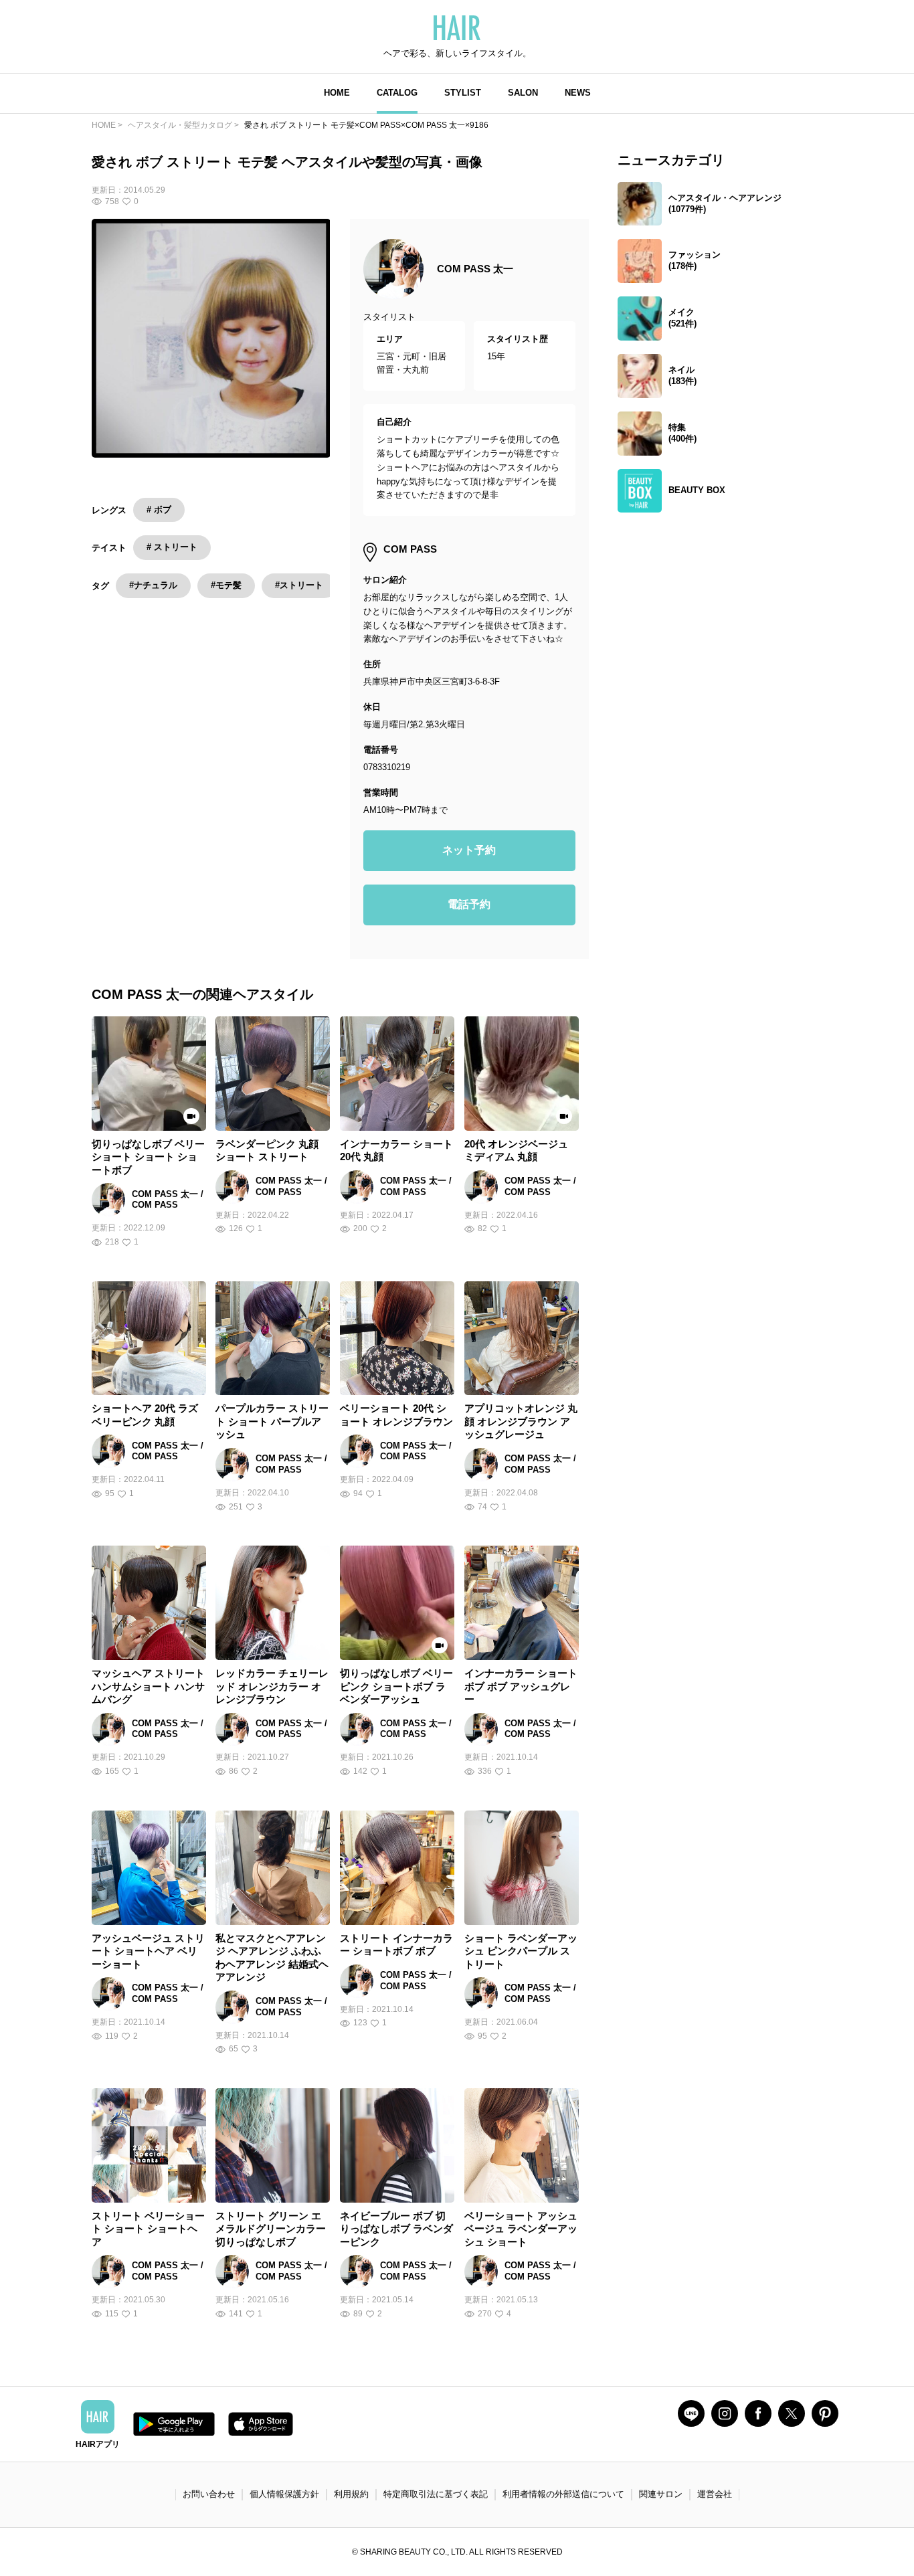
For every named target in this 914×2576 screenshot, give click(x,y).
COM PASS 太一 (475, 269)
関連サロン (661, 2494)
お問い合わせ (209, 2494)
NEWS (578, 93)
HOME (337, 93)
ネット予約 (469, 850)
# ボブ (159, 510)
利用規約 (351, 2494)
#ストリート (299, 585)
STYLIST (463, 93)
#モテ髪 (226, 585)
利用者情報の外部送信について (563, 2494)
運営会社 (715, 2494)
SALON (523, 93)
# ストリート (172, 547)
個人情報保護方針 (284, 2494)
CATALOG (397, 93)
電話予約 (469, 904)
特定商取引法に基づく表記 (436, 2494)
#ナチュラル (153, 585)
